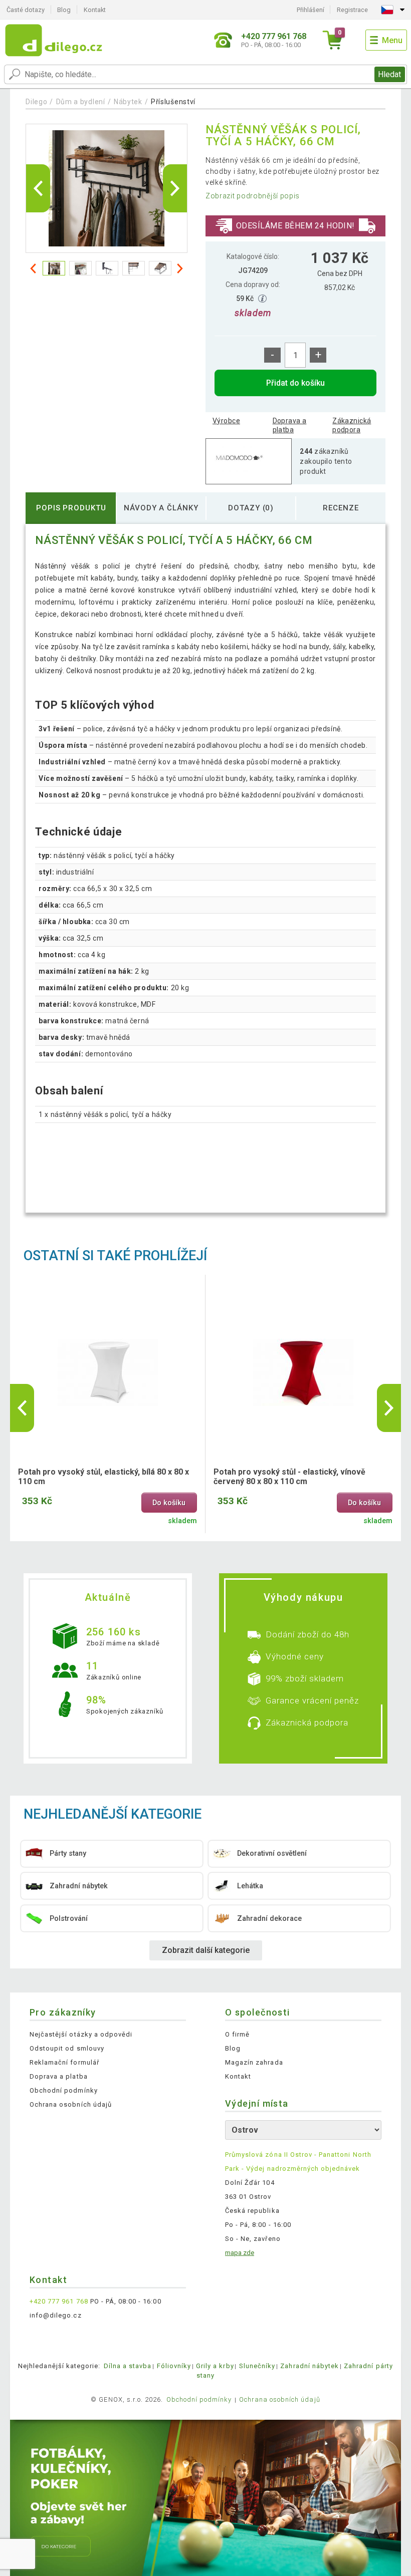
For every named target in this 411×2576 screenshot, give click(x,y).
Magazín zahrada (254, 2062)
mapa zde (240, 2253)
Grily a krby (215, 2366)
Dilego (36, 102)
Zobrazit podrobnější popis (253, 196)
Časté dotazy (26, 10)
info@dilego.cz (56, 2315)
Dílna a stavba (128, 2366)
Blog (64, 10)
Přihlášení (311, 10)
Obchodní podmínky (64, 2090)
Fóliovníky (174, 2366)
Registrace (352, 10)
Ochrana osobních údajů (71, 2104)
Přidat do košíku (295, 383)
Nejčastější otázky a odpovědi (81, 2034)
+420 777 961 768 (59, 2301)
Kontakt (95, 10)
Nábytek (128, 102)
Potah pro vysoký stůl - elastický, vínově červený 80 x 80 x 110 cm (289, 1477)
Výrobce (226, 421)
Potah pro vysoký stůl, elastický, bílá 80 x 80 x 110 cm (104, 1477)
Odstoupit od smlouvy (67, 2048)
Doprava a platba (290, 425)
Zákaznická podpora (352, 425)
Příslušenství (173, 102)
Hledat (389, 74)
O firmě (237, 2034)
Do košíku (169, 1503)
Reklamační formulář (64, 2062)
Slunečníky (257, 2366)
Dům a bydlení (81, 102)
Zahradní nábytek (310, 2366)
